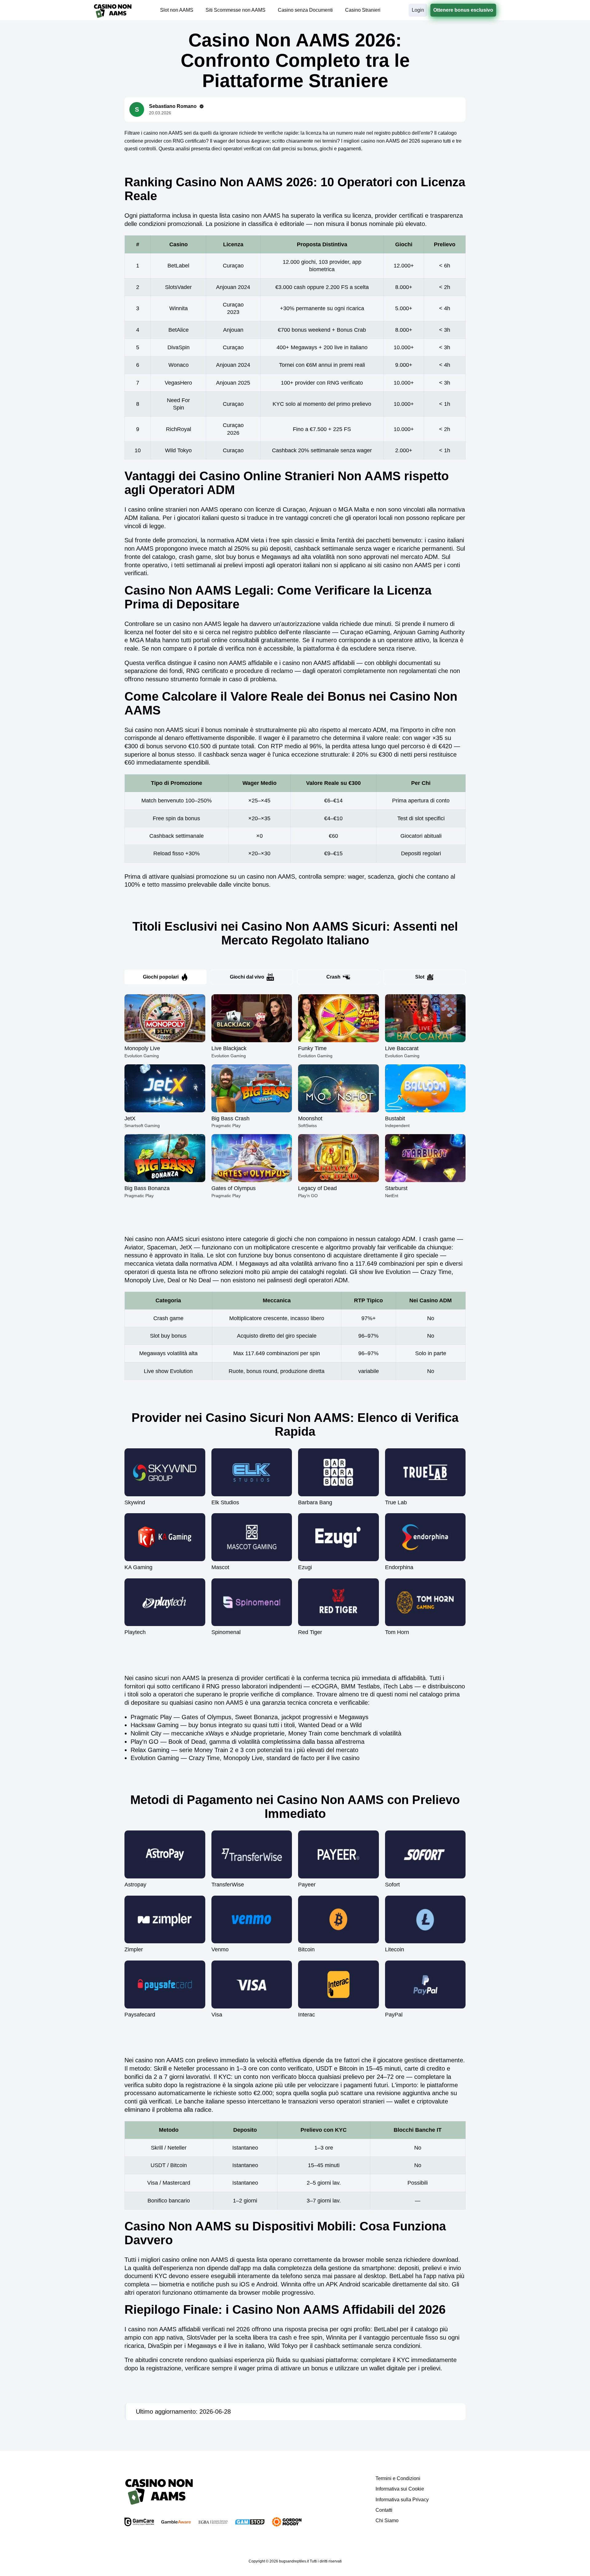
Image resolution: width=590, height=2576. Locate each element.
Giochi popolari (161, 977)
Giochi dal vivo (247, 977)
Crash (333, 977)
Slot (420, 977)
